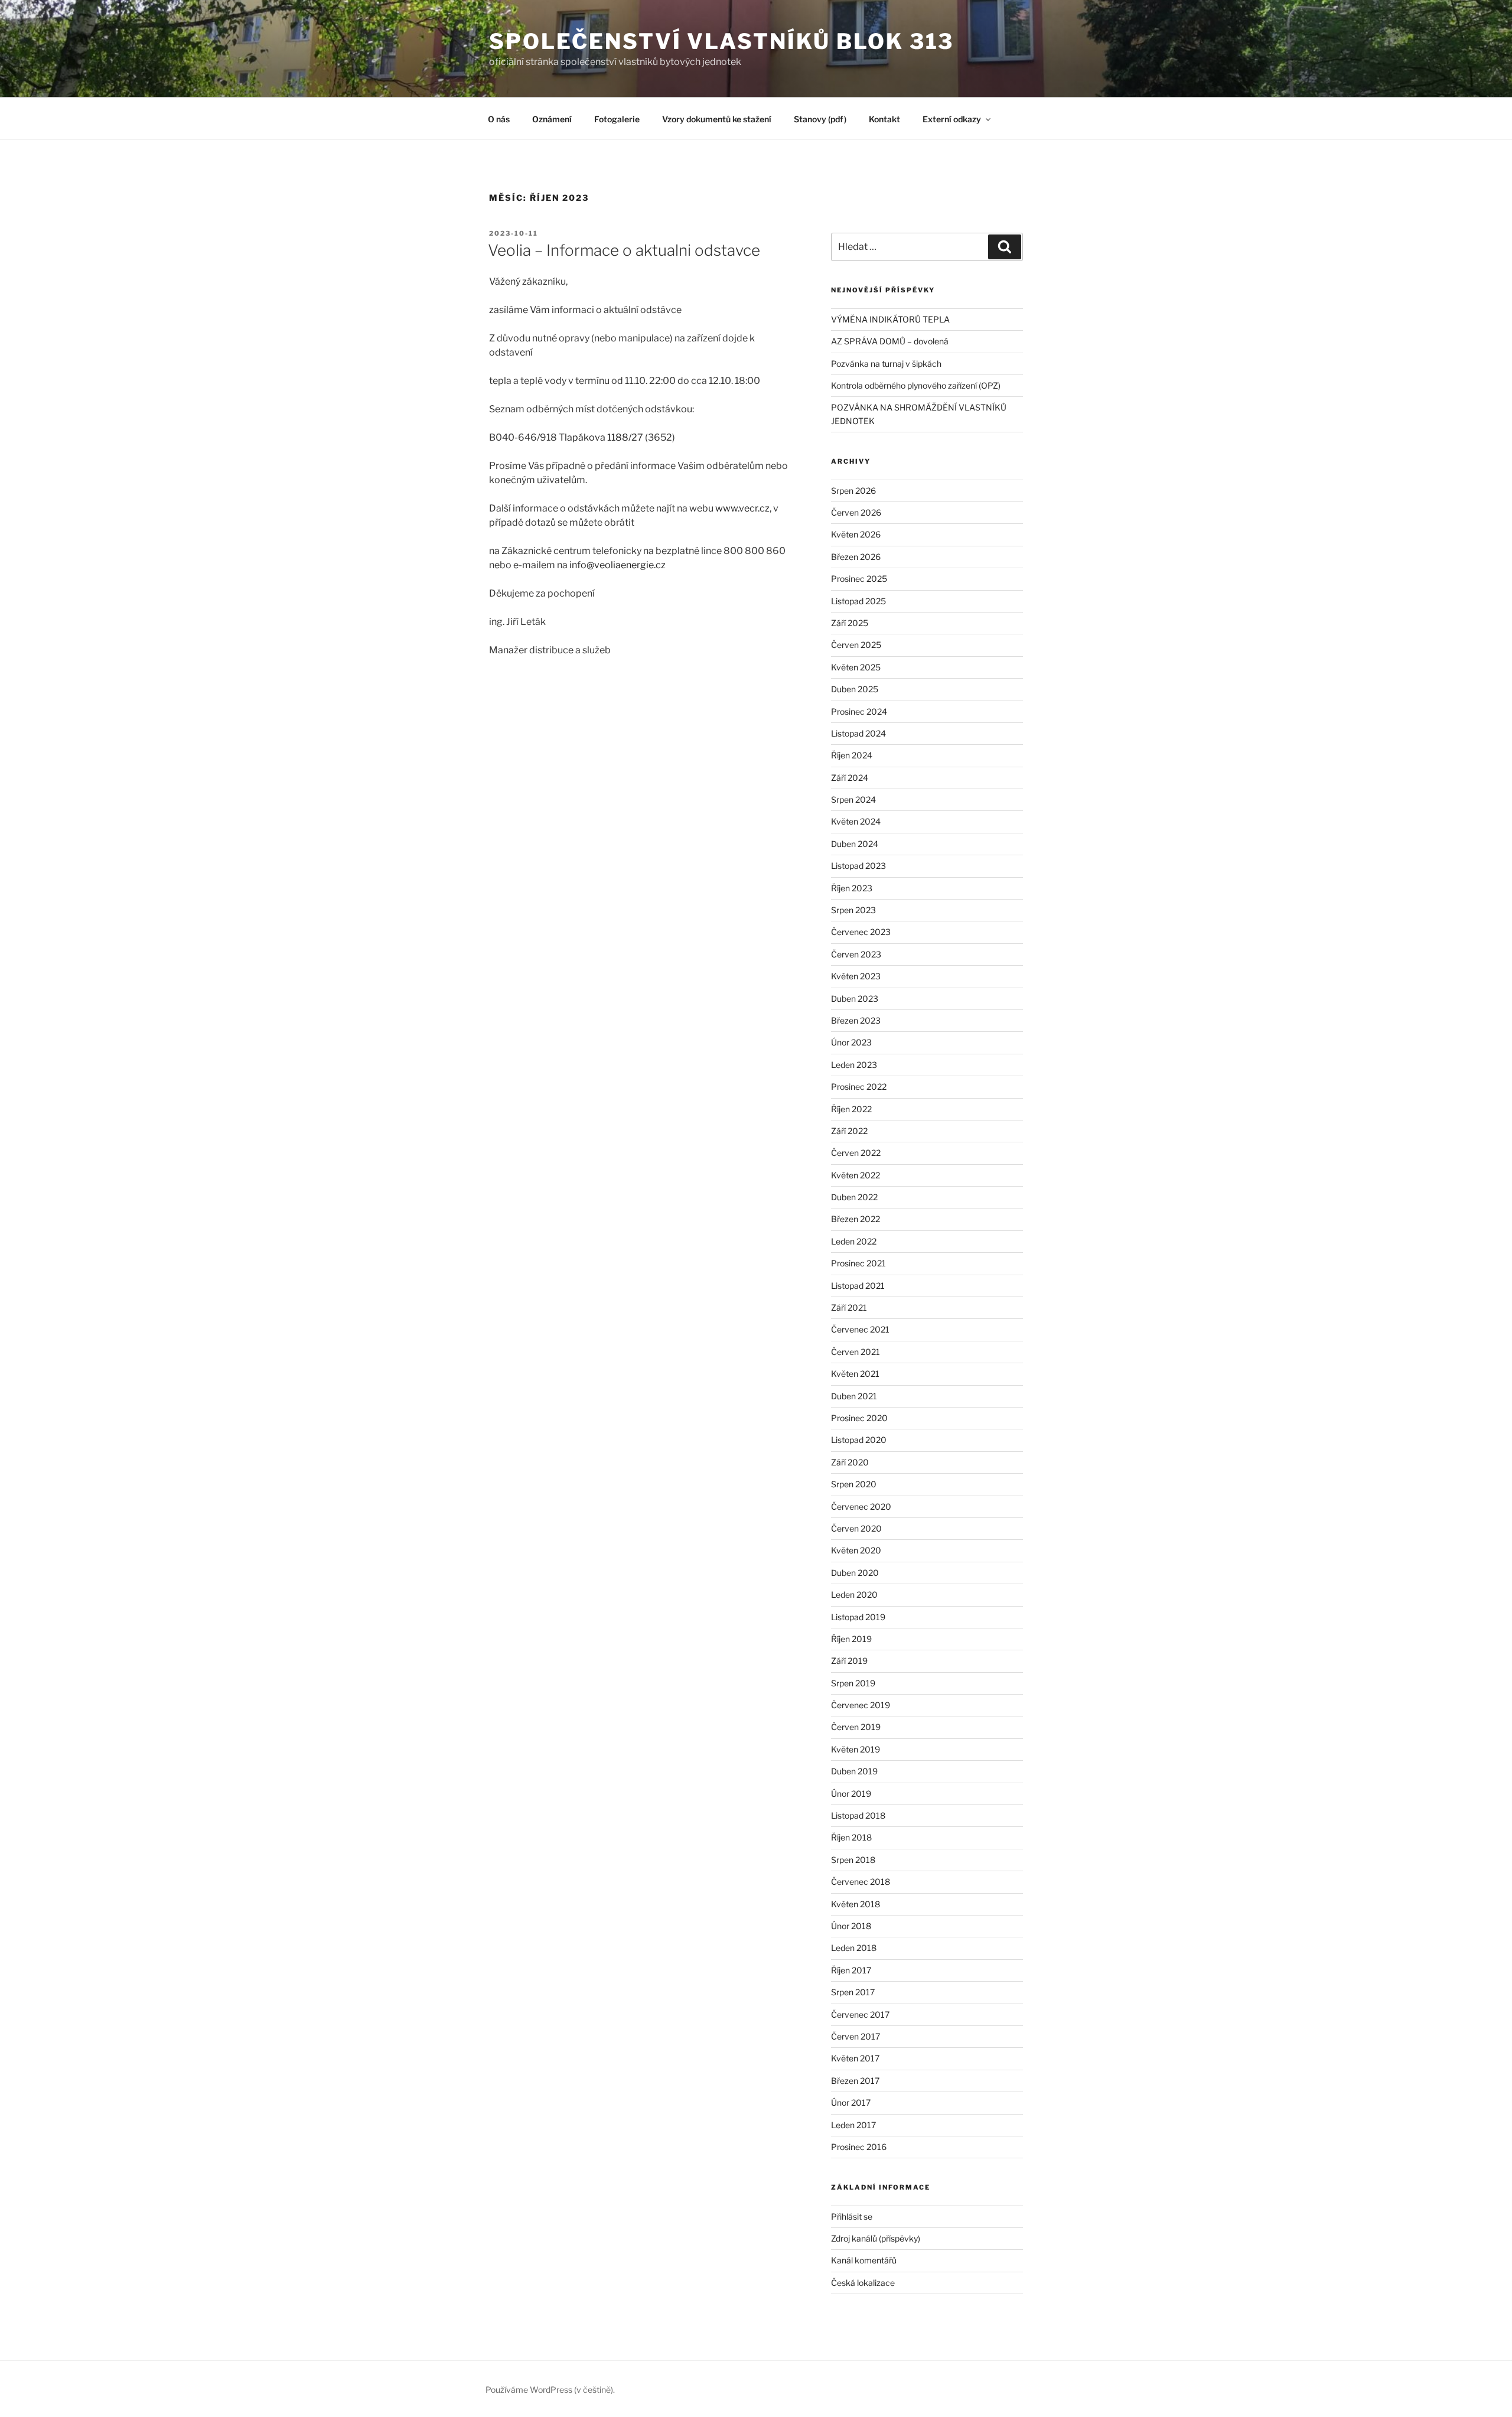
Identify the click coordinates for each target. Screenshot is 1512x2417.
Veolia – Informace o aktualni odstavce (624, 250)
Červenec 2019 (861, 1705)
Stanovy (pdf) (820, 119)
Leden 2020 (854, 1594)
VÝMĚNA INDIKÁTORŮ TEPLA (890, 319)
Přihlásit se (852, 2216)
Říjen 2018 (851, 1837)
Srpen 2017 (853, 1992)
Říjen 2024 (852, 755)
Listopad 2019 (858, 1617)
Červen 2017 (856, 2036)
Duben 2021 (854, 1396)
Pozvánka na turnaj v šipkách (886, 364)
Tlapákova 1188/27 (601, 437)
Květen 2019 (856, 1749)
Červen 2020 (856, 1528)
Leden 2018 (854, 1948)
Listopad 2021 (858, 1286)
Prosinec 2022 (859, 1087)
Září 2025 (850, 623)
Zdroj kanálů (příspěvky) (876, 2238)
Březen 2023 (856, 1020)
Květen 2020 (856, 1550)
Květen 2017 (855, 2058)
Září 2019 (849, 1661)
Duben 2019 (854, 1771)
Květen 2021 (855, 1374)
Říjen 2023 (852, 888)
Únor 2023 (851, 1042)
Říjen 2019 (851, 1639)
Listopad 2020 (859, 1440)
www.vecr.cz (742, 508)
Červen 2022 (856, 1153)
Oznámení (552, 119)
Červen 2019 (856, 1727)
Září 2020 (850, 1462)
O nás (499, 119)
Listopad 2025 (858, 601)
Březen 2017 (855, 2081)
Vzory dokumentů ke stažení (717, 119)
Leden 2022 (854, 1241)
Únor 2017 (851, 2102)
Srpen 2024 (853, 799)
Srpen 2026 (853, 491)
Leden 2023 (854, 1065)
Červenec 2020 (861, 1506)
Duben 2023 (855, 999)
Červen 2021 (856, 1352)
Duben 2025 (855, 689)
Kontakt (884, 119)
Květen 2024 (856, 821)
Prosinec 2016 (859, 2147)
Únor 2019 (851, 1794)
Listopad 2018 (858, 1815)
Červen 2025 (856, 645)
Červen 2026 (856, 512)
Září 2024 (850, 778)
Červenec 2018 (861, 1882)
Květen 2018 (856, 1904)
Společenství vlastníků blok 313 (721, 41)
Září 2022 (849, 1131)
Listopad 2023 (858, 866)
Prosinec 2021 (858, 1263)
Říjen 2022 (851, 1109)
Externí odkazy (952, 119)
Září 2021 (849, 1307)
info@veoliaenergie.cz (617, 565)
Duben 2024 (855, 844)
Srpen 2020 (854, 1484)
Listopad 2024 (858, 733)
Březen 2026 (856, 557)
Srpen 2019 (853, 1683)
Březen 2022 (856, 1219)
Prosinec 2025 (859, 579)
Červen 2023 (856, 954)
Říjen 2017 (851, 1970)
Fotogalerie (617, 119)
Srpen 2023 (853, 910)
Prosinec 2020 (859, 1418)
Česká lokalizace (863, 2283)
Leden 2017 (853, 2125)
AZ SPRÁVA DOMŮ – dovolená (890, 341)
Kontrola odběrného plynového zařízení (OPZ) (916, 385)
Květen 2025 (856, 667)
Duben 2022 (854, 1197)
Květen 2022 (856, 1175)
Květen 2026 (856, 534)
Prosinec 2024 (859, 711)
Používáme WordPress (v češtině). (550, 2390)
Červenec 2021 (860, 1329)
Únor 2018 (851, 1926)
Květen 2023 (856, 976)
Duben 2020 (855, 1573)
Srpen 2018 (853, 1860)
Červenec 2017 (860, 2014)
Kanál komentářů (864, 2260)
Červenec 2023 (861, 932)
